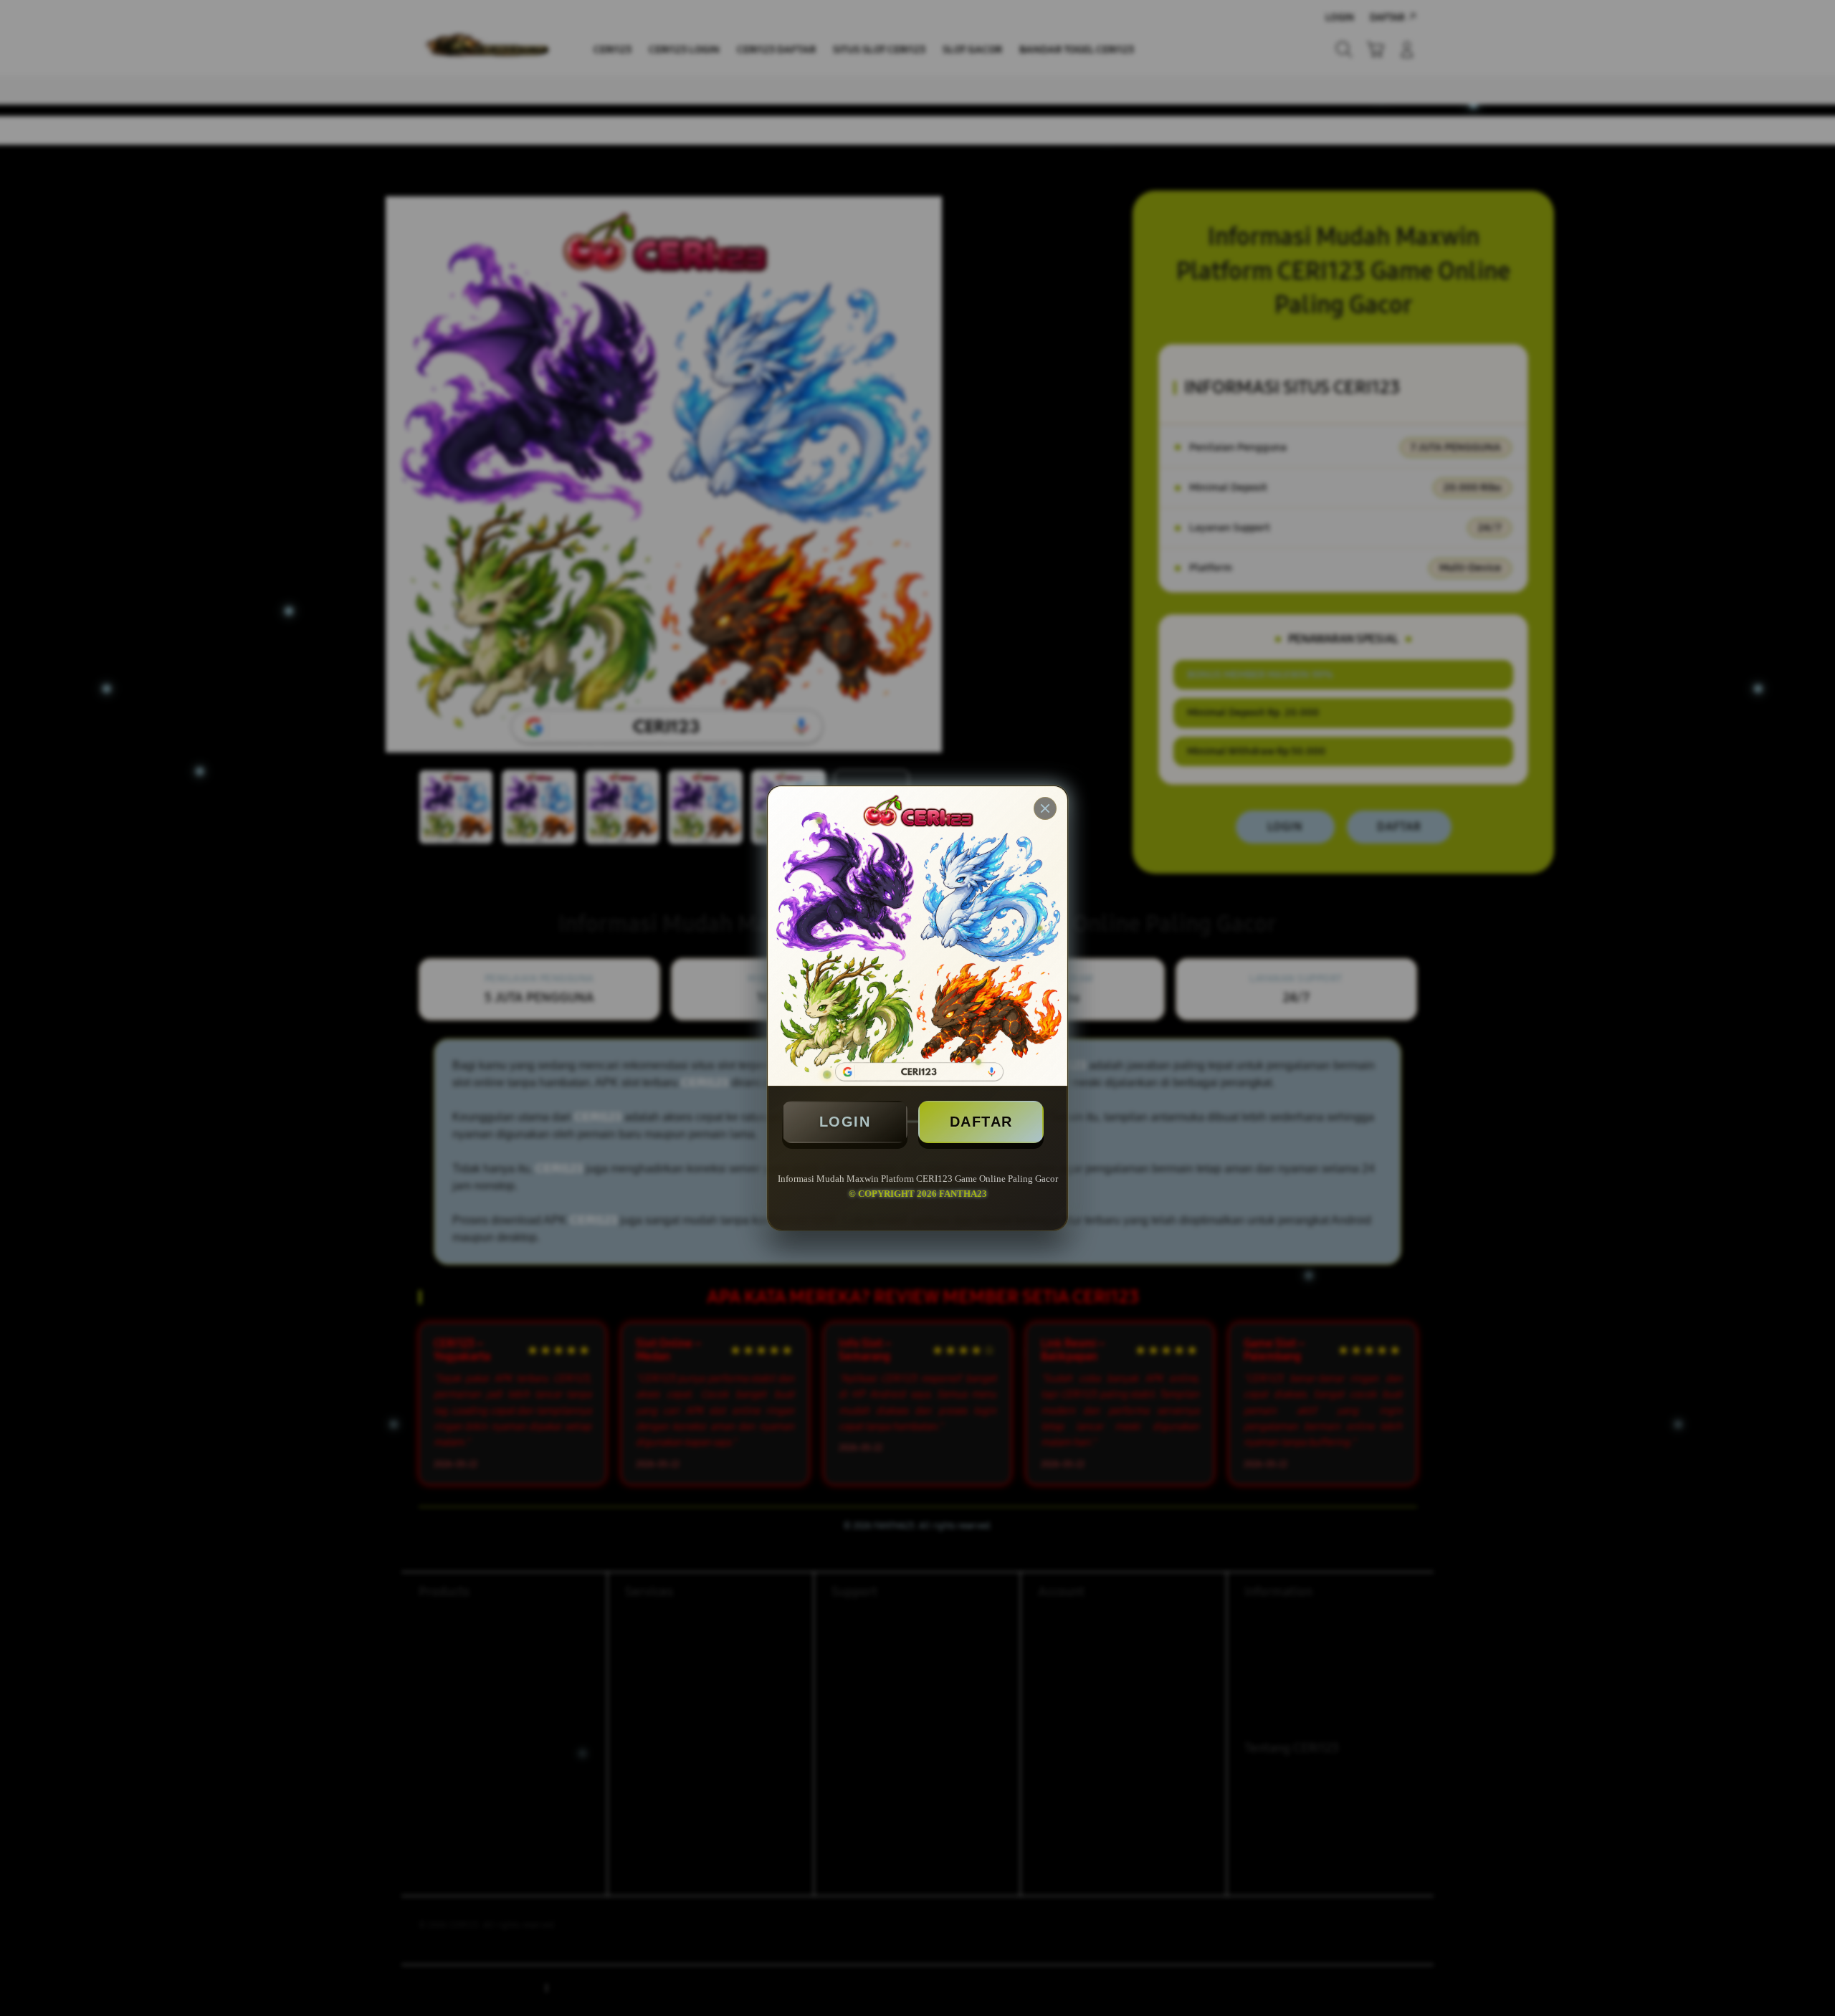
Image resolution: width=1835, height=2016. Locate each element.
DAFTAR (981, 1122)
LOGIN (845, 1122)
